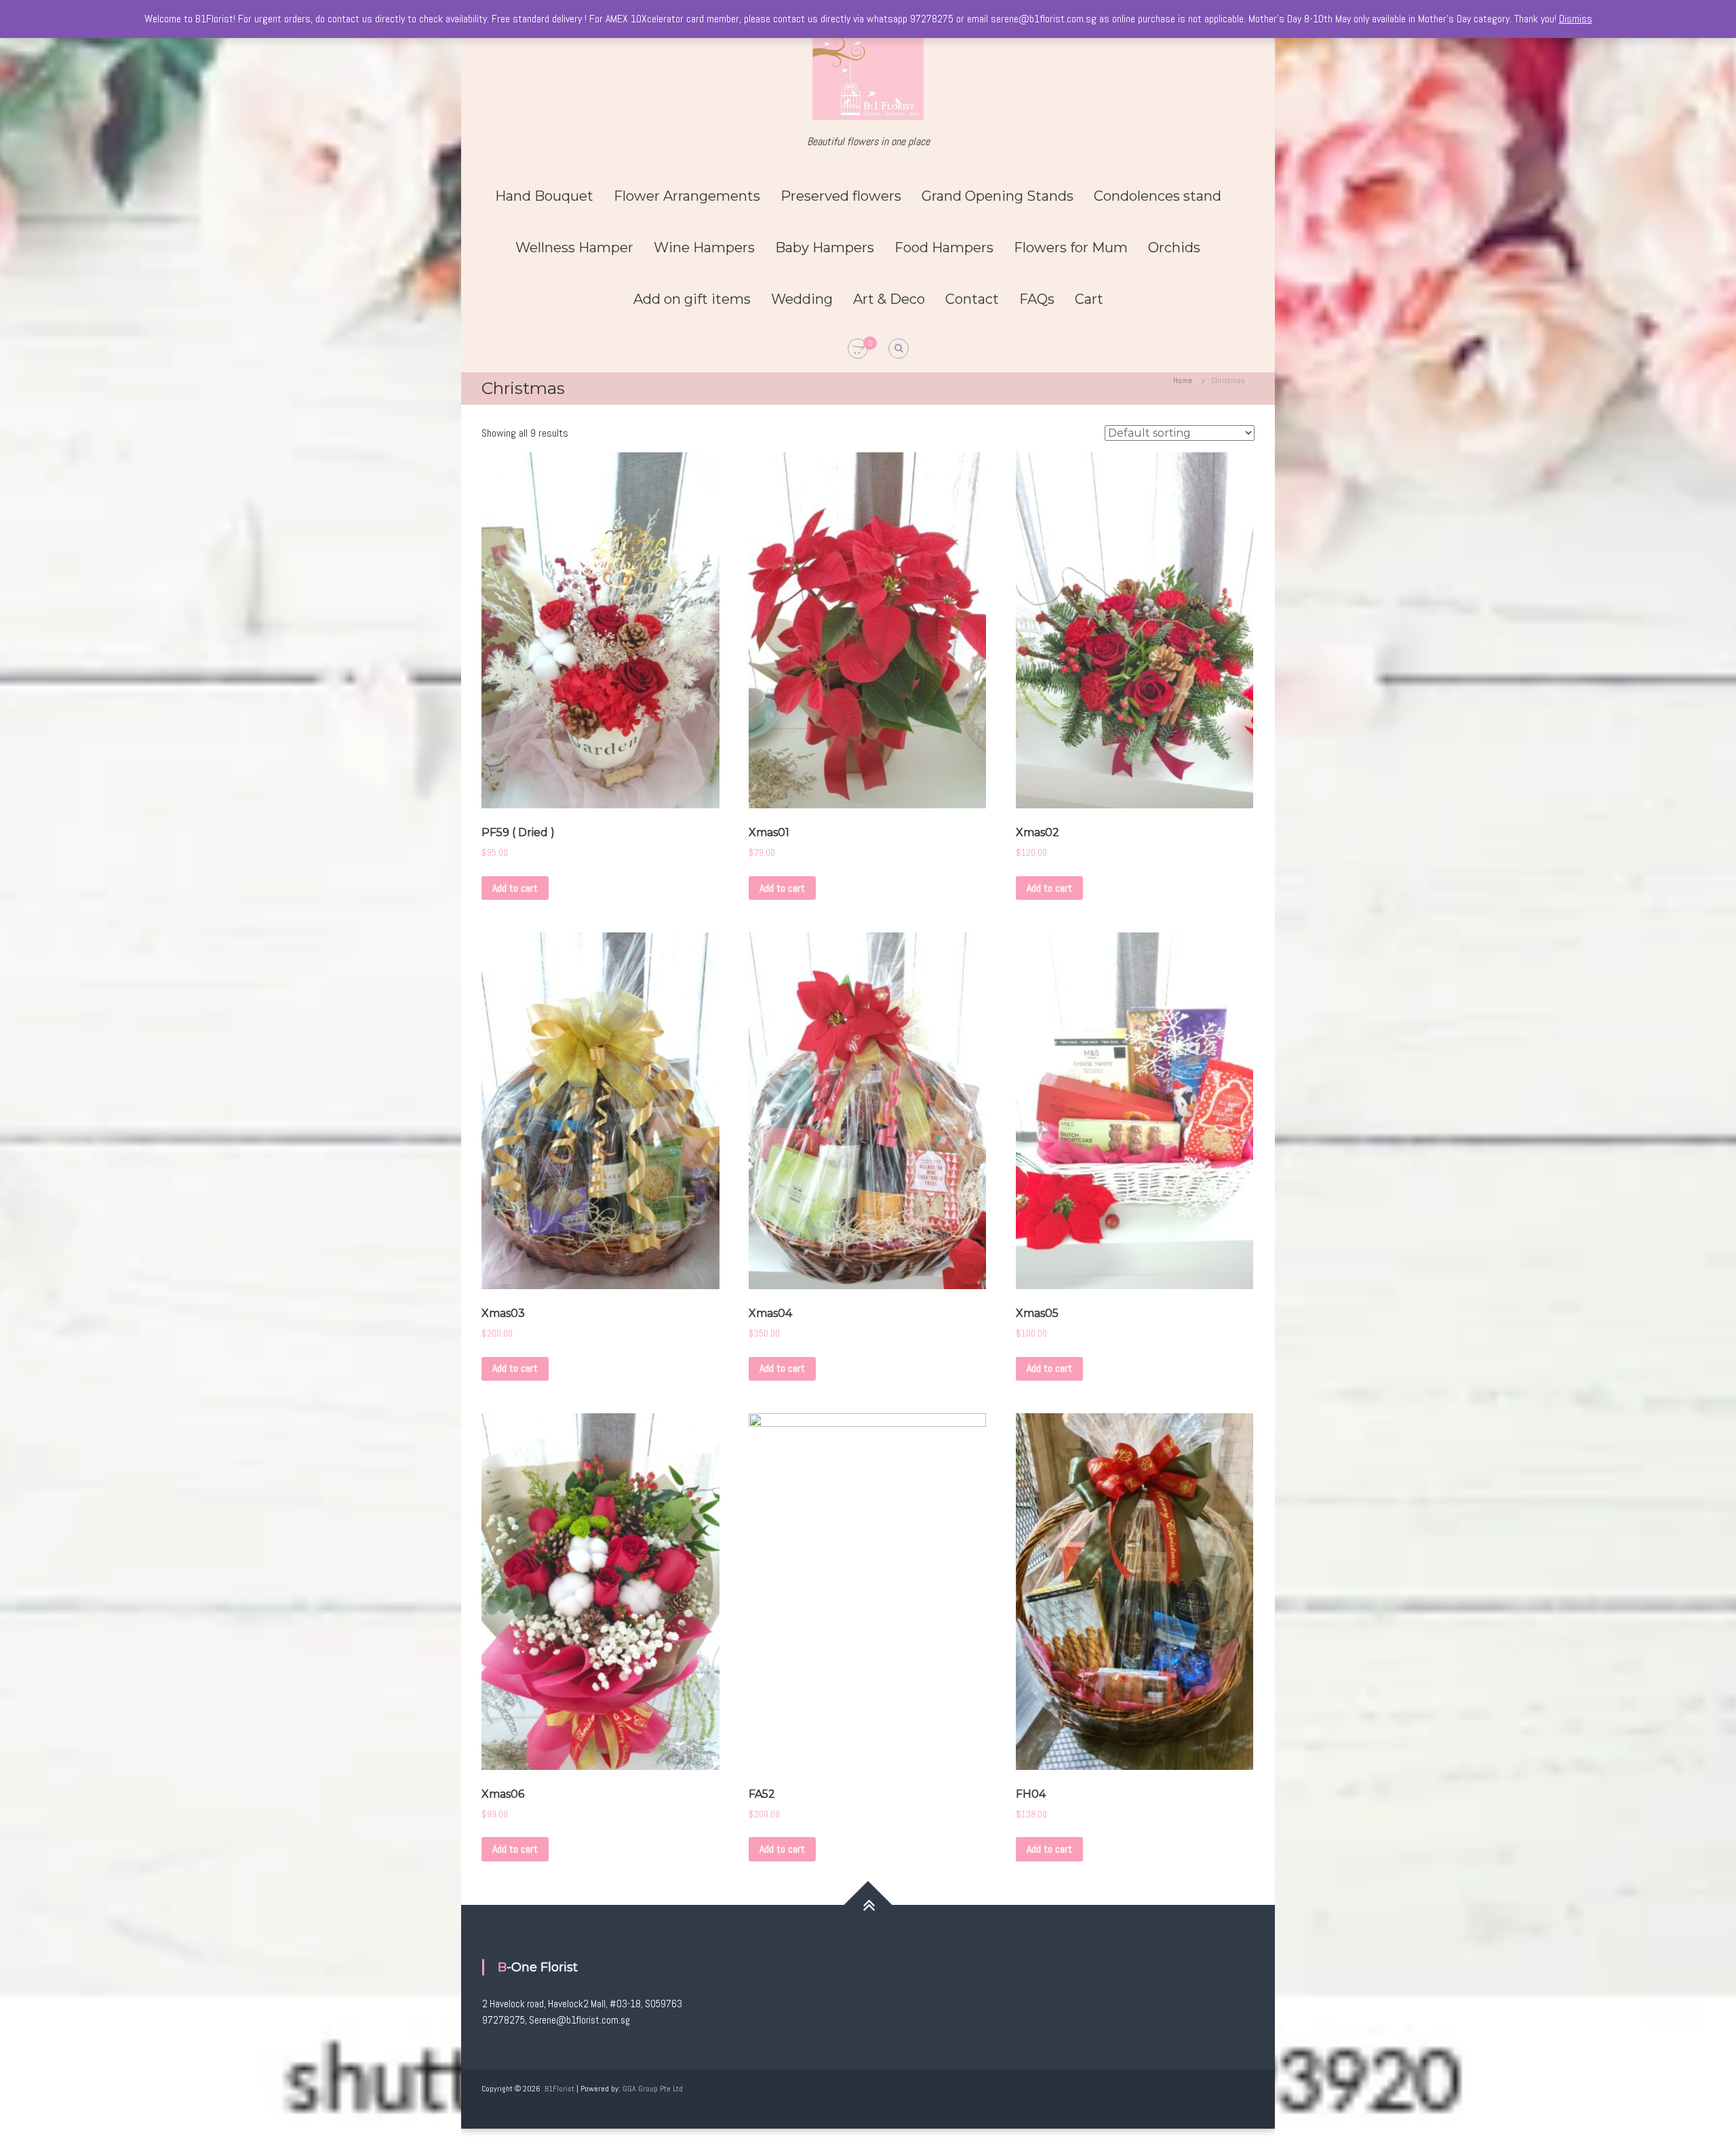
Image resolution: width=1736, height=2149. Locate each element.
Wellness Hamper (574, 248)
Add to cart (515, 888)
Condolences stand (1158, 196)
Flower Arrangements (687, 196)
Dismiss (1576, 19)
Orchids (1174, 248)
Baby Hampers (825, 248)
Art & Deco (889, 299)
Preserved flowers (841, 196)
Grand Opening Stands (998, 196)
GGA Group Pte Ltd (653, 2089)
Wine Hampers (704, 248)
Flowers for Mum (1071, 248)
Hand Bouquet (544, 196)
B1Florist (559, 2089)
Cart (1089, 299)
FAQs (1037, 299)
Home (1183, 380)
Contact (972, 299)
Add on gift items (692, 299)
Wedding (802, 299)
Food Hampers (944, 248)
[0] (858, 349)
